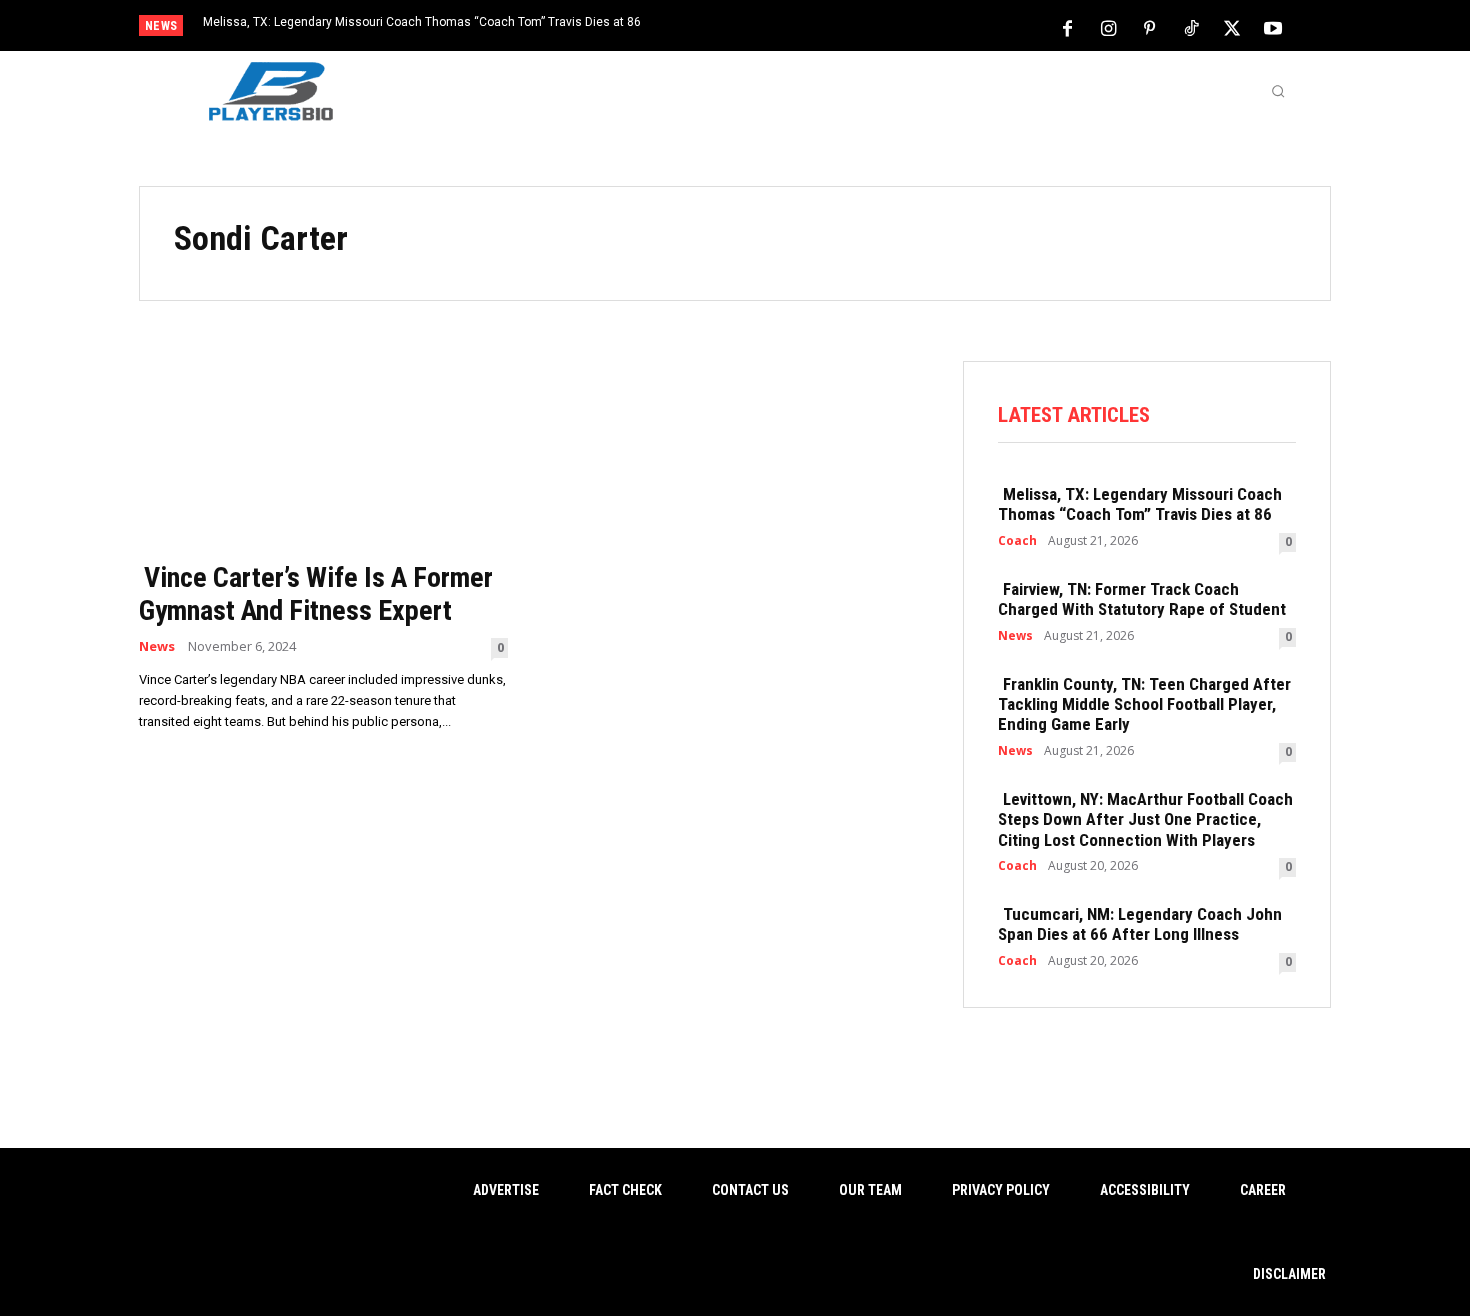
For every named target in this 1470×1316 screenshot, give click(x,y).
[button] (1278, 91)
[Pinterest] (1150, 27)
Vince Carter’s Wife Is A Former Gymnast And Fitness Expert (316, 594)
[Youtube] (1273, 27)
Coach (1017, 541)
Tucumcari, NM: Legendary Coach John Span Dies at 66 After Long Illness (1140, 924)
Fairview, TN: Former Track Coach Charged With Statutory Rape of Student (1142, 599)
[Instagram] (1109, 27)
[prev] (769, 27)
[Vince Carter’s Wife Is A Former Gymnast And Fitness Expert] (323, 454)
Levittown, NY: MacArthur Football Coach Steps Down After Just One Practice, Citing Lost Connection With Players (1145, 819)
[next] (801, 27)
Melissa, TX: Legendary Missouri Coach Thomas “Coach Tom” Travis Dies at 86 (422, 22)
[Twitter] (1232, 27)
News (157, 646)
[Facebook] (1068, 27)
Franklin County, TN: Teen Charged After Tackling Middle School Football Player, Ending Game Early (1144, 704)
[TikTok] (1191, 27)
